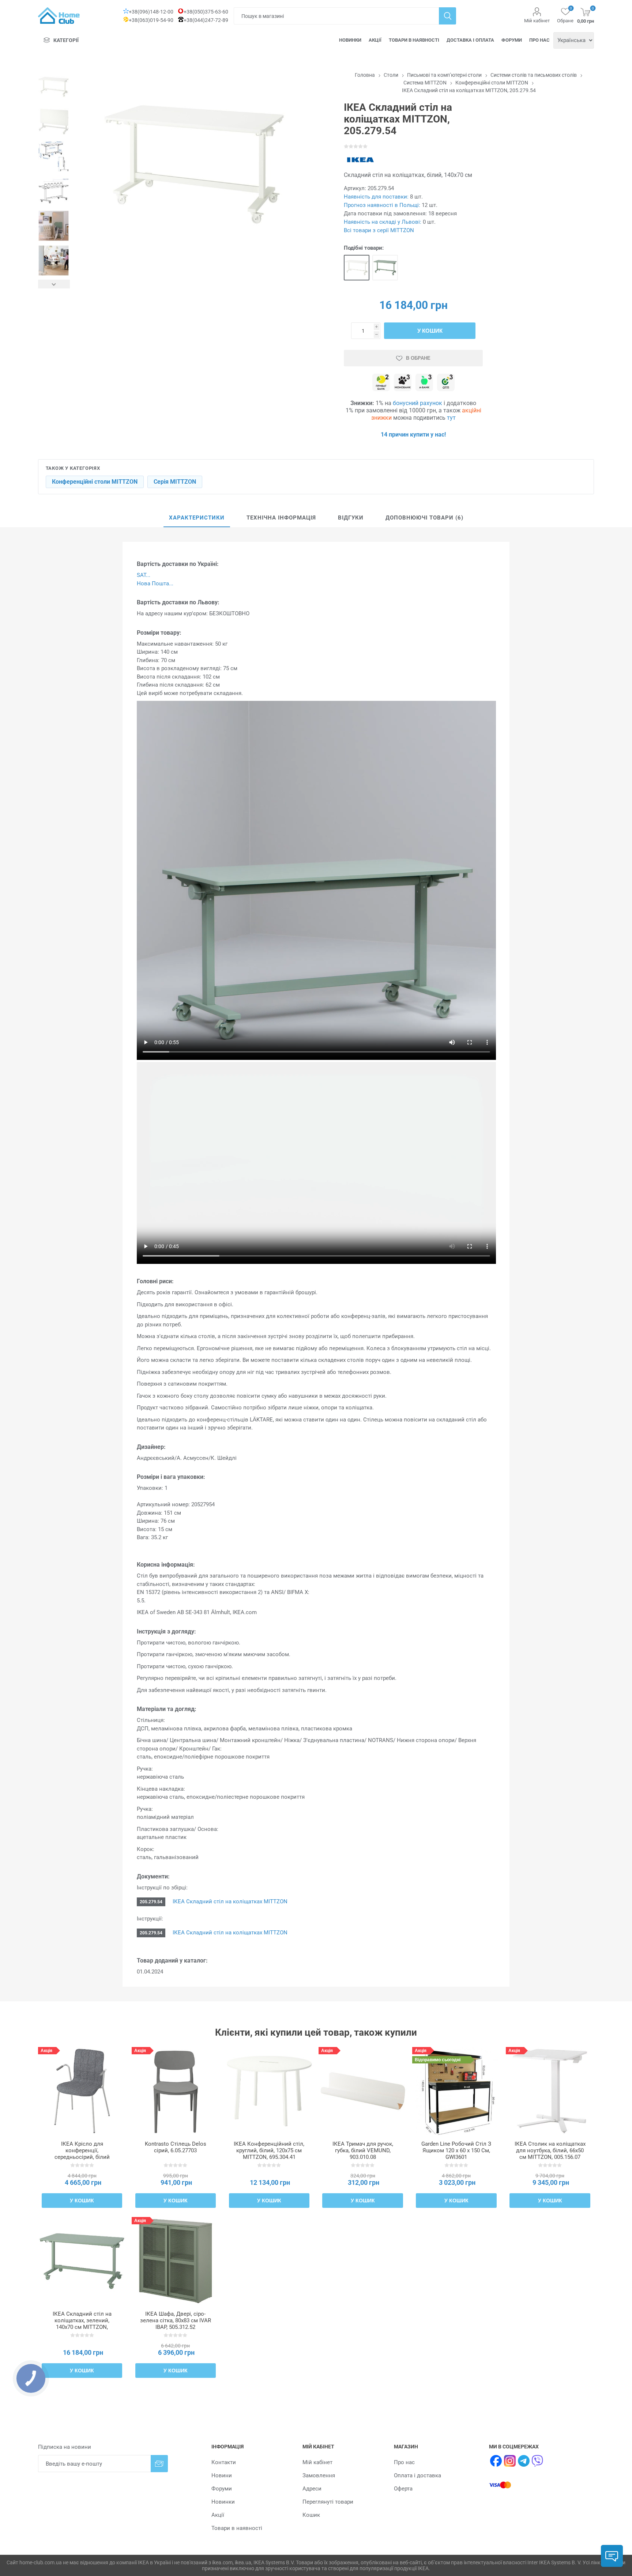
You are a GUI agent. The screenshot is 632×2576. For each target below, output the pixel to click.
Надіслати (159, 2464)
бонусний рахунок (417, 403)
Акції (375, 40)
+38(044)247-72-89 (206, 20)
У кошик (430, 331)
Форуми (512, 40)
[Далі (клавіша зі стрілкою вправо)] (54, 284)
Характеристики (197, 518)
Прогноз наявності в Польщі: (382, 205)
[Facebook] (496, 2461)
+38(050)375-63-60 (206, 12)
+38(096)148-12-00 (151, 12)
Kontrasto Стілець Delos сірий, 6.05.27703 (176, 2147)
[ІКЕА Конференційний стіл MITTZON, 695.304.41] (269, 2091)
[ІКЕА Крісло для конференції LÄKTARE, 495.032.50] (82, 2091)
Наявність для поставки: (376, 197)
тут (451, 418)
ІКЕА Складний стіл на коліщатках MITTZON (229, 1901)
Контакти (224, 2462)
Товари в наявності (414, 40)
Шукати (447, 16)
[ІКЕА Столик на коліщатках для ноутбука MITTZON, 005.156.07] (550, 2091)
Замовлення (319, 2475)
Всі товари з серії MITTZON (379, 230)
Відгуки (351, 518)
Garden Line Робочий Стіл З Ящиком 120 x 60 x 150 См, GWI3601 (456, 2150)
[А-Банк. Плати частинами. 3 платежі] (424, 383)
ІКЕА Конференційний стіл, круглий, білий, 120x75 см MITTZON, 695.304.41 (269, 2150)
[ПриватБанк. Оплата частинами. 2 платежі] (381, 383)
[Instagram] (510, 2461)
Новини (222, 2475)
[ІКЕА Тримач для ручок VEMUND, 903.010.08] (363, 2091)
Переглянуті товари (328, 2502)
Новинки (350, 40)
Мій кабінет (537, 21)
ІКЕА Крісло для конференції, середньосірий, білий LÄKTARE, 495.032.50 (82, 2154)
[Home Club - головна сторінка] (59, 16)
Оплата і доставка (417, 2475)
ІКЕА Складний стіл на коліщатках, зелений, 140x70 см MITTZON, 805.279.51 (82, 2324)
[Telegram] (524, 2461)
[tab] (197, 518)
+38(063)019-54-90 (151, 20)
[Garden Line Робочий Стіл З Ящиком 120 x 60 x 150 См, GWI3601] (456, 2091)
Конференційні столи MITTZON (95, 482)
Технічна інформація (281, 518)
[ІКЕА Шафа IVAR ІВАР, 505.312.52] (176, 2261)
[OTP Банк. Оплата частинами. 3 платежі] (446, 383)
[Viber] (538, 2461)
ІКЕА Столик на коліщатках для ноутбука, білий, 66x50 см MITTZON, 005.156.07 (550, 2150)
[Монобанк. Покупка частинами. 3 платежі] (403, 383)
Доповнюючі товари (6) (424, 518)
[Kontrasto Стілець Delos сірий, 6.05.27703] (176, 2091)
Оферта (403, 2489)
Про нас (539, 40)
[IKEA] (360, 160)
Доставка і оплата (470, 40)
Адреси (312, 2489)
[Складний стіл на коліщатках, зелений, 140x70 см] (385, 268)
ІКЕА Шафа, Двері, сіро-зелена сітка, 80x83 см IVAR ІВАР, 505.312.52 (176, 2320)
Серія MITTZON (175, 482)
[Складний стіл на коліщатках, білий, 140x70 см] (357, 268)
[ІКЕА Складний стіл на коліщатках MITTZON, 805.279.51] (82, 2261)
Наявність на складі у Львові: (383, 222)
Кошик (311, 2515)
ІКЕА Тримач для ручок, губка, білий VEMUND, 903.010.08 (363, 2150)
